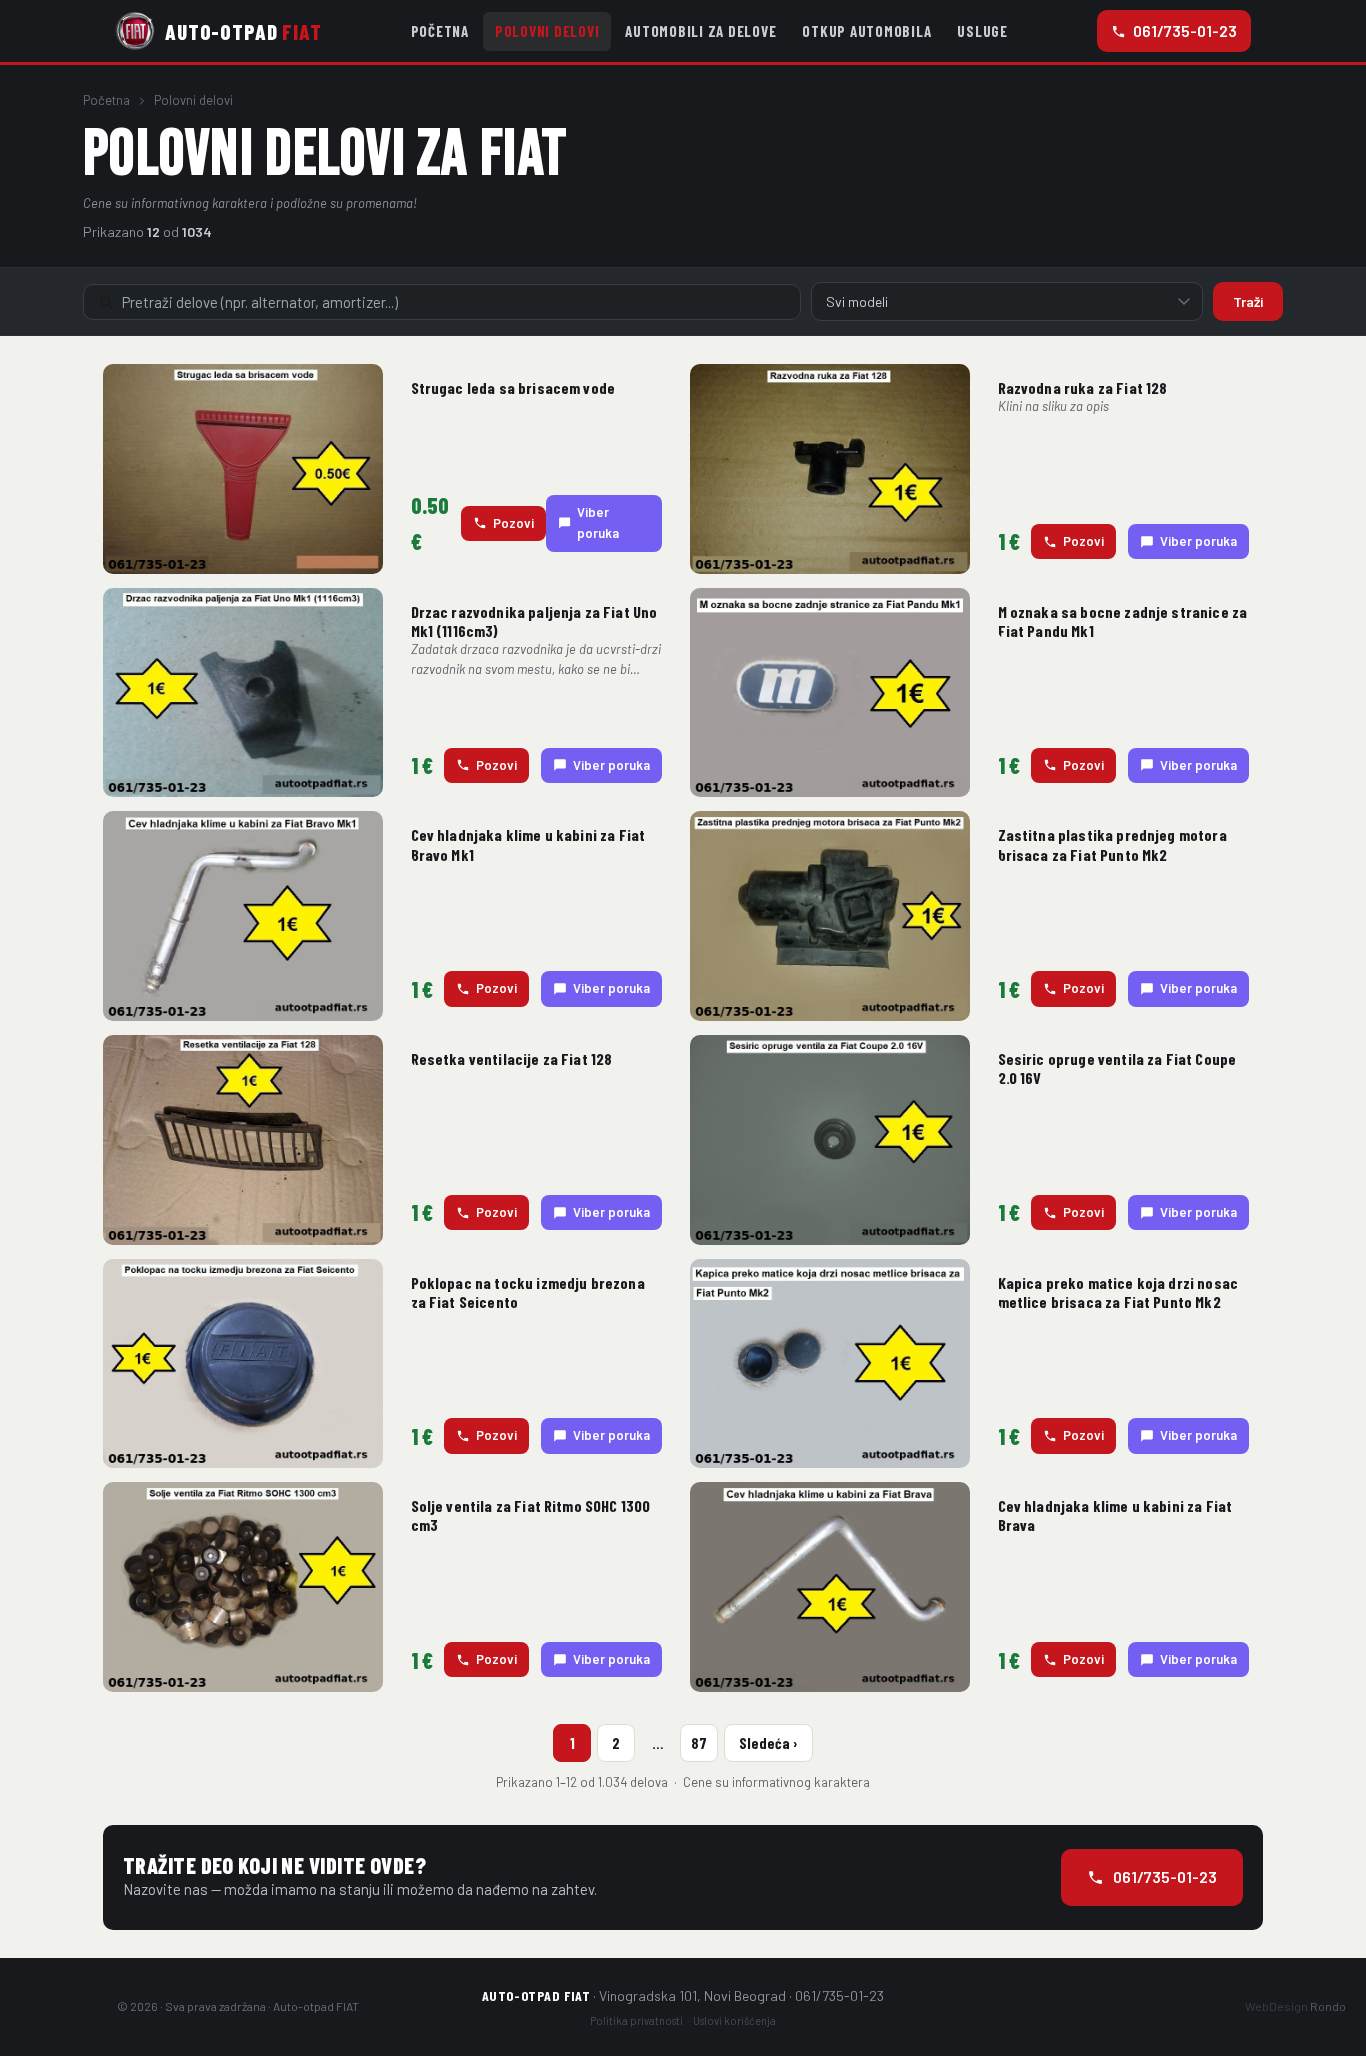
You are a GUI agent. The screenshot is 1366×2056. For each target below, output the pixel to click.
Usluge (982, 31)
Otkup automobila (866, 31)
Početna (440, 31)
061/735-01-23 (1185, 30)
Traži (1248, 301)
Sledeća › (768, 1743)
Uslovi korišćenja (734, 2020)
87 (699, 1743)
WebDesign (1295, 2006)
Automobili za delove (700, 31)
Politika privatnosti (636, 2020)
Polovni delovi (547, 31)
